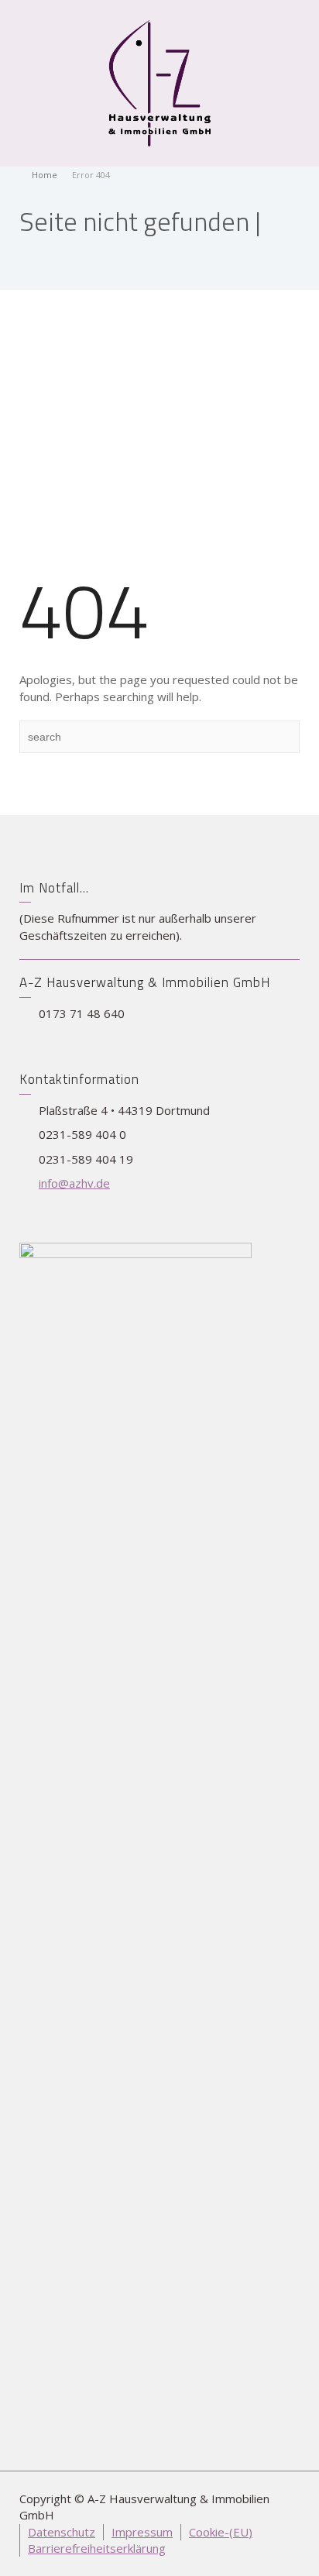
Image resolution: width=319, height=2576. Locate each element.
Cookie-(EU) (221, 2532)
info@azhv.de (74, 1183)
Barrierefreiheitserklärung (97, 2548)
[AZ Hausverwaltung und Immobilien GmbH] (159, 82)
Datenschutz (62, 2532)
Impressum (142, 2532)
